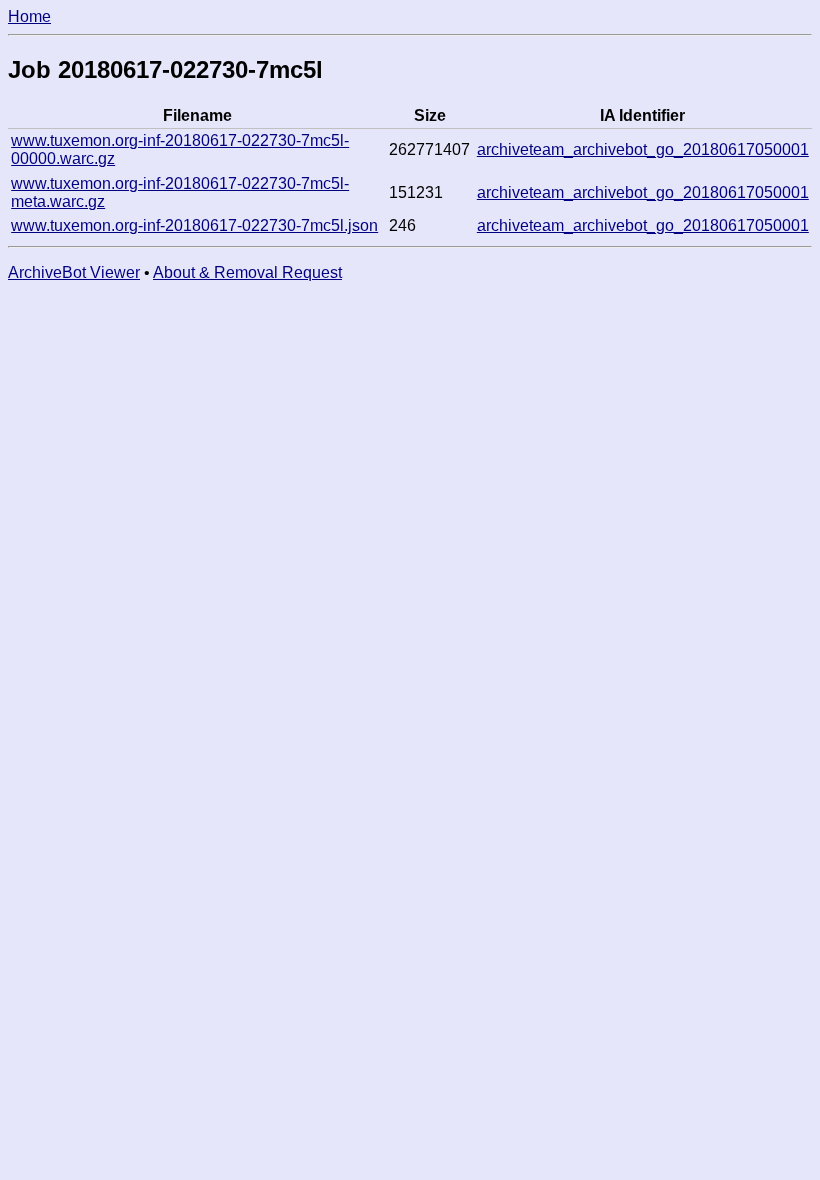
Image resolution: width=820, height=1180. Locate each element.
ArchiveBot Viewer (74, 272)
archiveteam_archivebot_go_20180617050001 (643, 149)
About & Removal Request (247, 272)
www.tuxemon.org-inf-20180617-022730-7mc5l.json (194, 225)
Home (29, 16)
